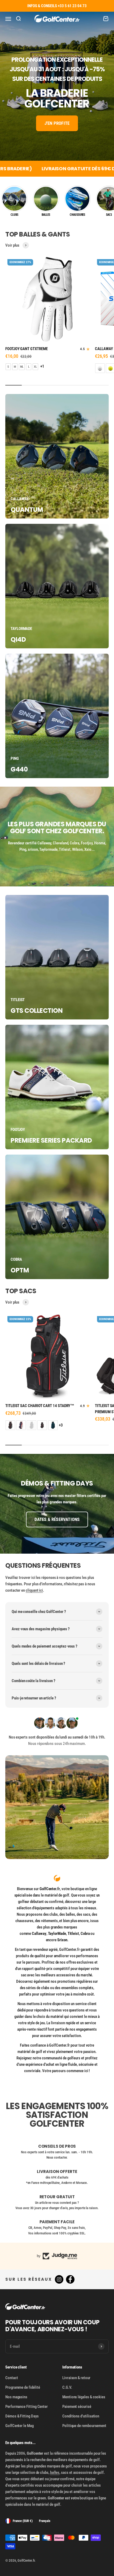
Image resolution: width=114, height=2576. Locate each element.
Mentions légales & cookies (84, 2397)
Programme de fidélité (23, 2387)
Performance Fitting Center (27, 2407)
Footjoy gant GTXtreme (26, 349)
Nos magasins (16, 2397)
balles (55, 2473)
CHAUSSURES (77, 215)
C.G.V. (67, 2387)
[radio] (8, 367)
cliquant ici (34, 1590)
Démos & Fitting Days (22, 2416)
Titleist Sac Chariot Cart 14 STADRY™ (40, 1406)
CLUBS (14, 215)
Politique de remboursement (84, 2426)
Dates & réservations (57, 1519)
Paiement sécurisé (77, 2407)
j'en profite (57, 123)
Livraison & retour (76, 2378)
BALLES (46, 215)
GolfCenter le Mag (19, 2426)
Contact (12, 2378)
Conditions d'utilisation (81, 2416)
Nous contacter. (57, 2157)
